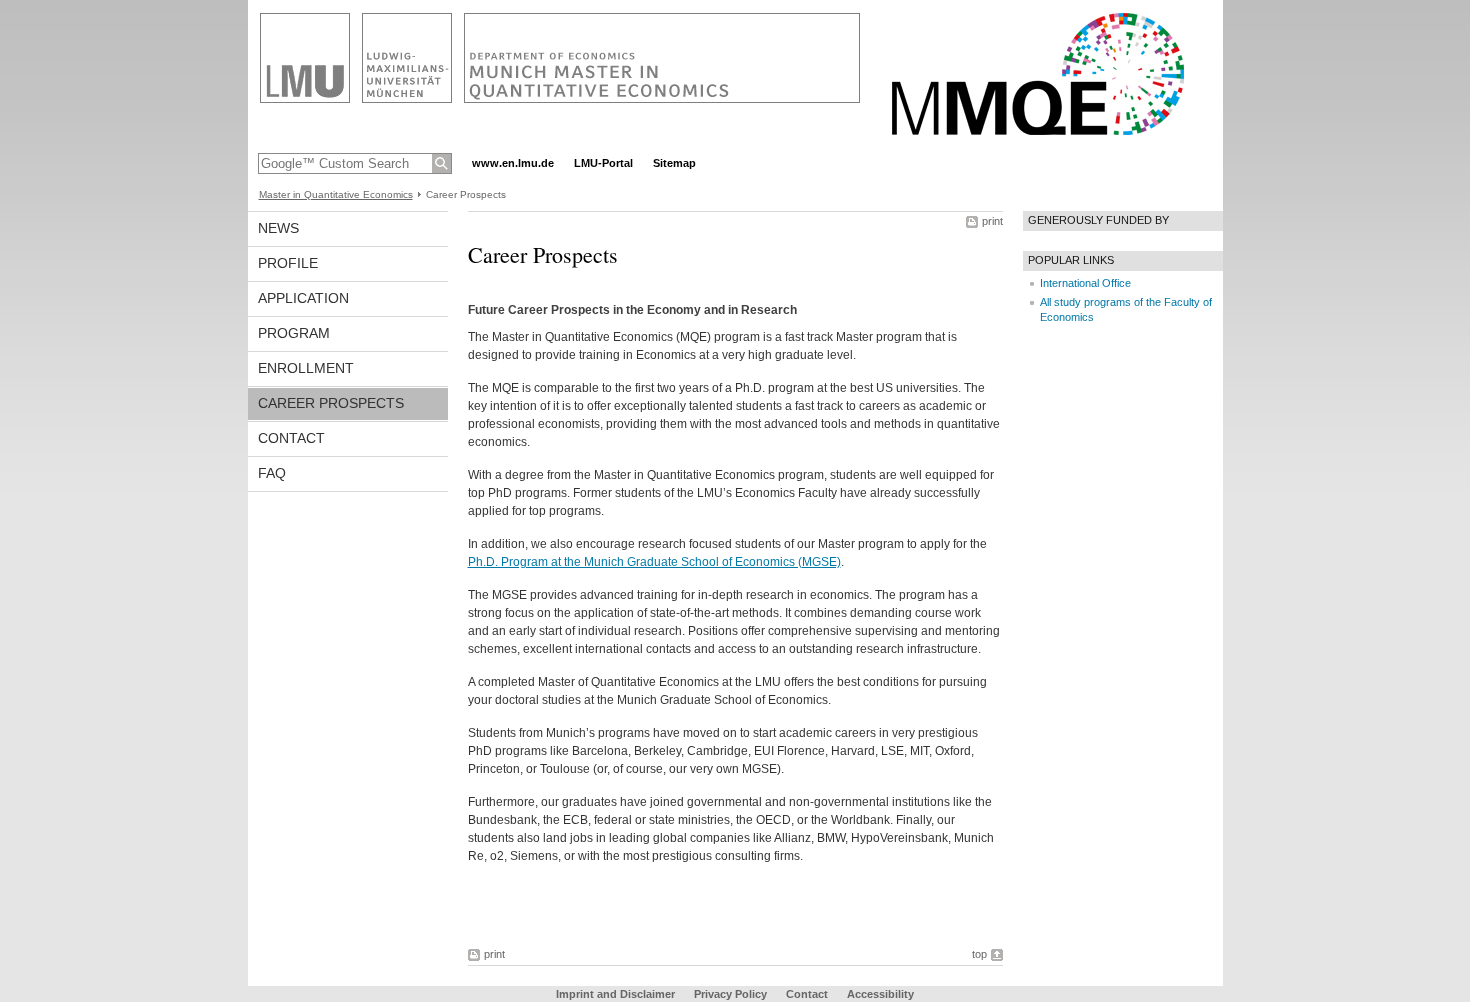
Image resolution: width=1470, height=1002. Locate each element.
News (278, 228)
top (979, 954)
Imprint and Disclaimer (615, 994)
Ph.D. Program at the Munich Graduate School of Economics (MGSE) (654, 562)
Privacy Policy (730, 994)
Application (303, 298)
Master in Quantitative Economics (336, 194)
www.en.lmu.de (513, 163)
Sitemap (674, 163)
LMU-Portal (603, 163)
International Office (1085, 283)
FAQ (272, 473)
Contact (291, 438)
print (992, 221)
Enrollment (306, 368)
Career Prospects (331, 403)
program (294, 333)
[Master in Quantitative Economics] (735, 144)
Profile (288, 263)
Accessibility (880, 994)
